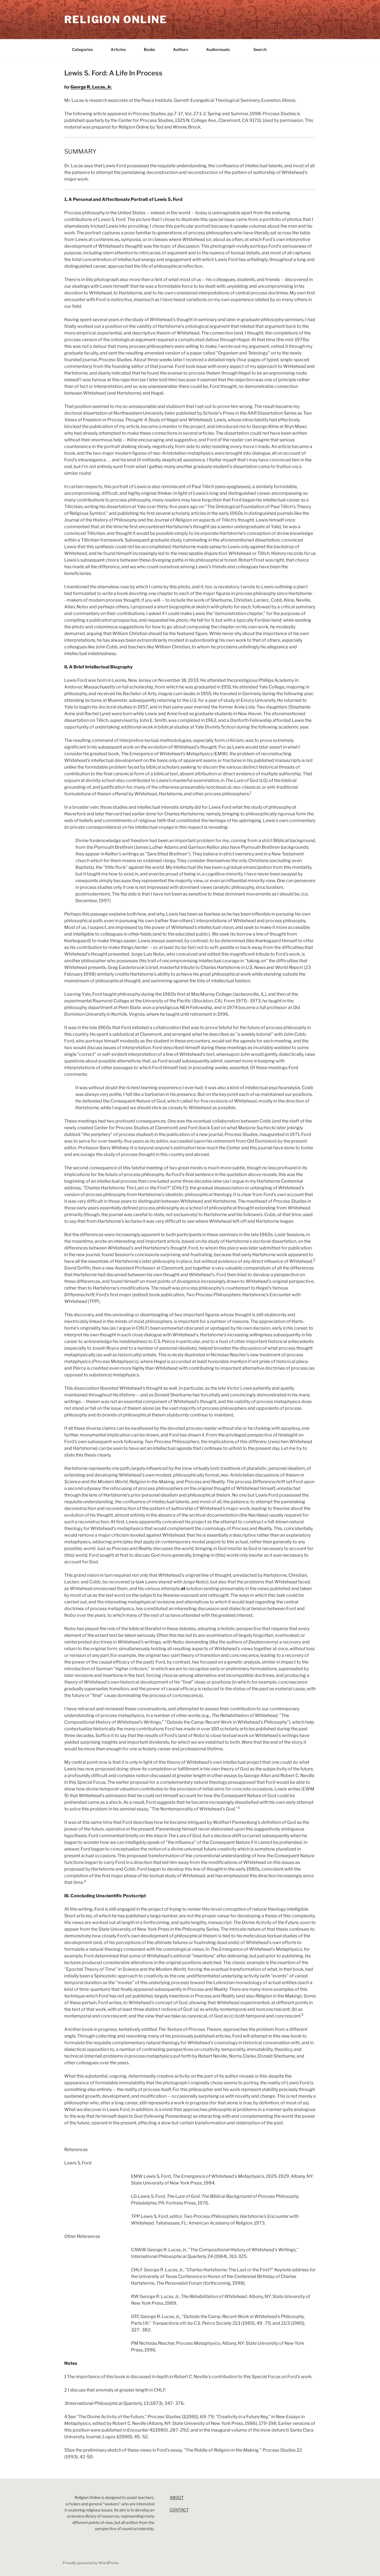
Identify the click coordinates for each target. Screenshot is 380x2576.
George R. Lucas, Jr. (91, 87)
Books (149, 49)
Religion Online (116, 19)
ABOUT (177, 2497)
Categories (82, 49)
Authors (181, 49)
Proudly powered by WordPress (91, 2563)
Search (260, 49)
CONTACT (179, 2510)
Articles (118, 49)
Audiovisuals (218, 49)
